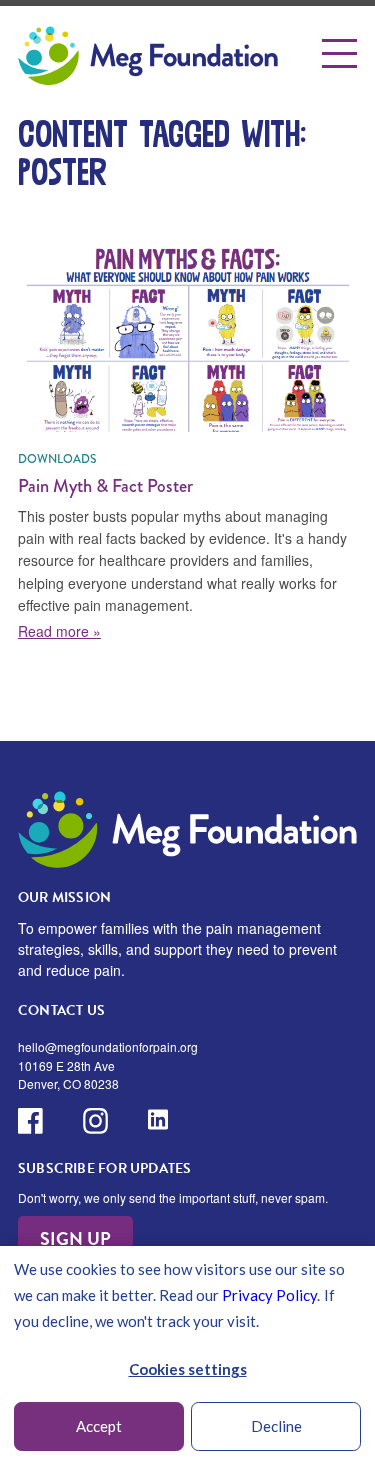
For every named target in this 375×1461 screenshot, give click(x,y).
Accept (99, 1426)
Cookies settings (188, 1369)
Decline (276, 1426)
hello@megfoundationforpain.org (108, 1046)
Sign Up (75, 1238)
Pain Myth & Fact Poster (105, 486)
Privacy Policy (269, 1295)
